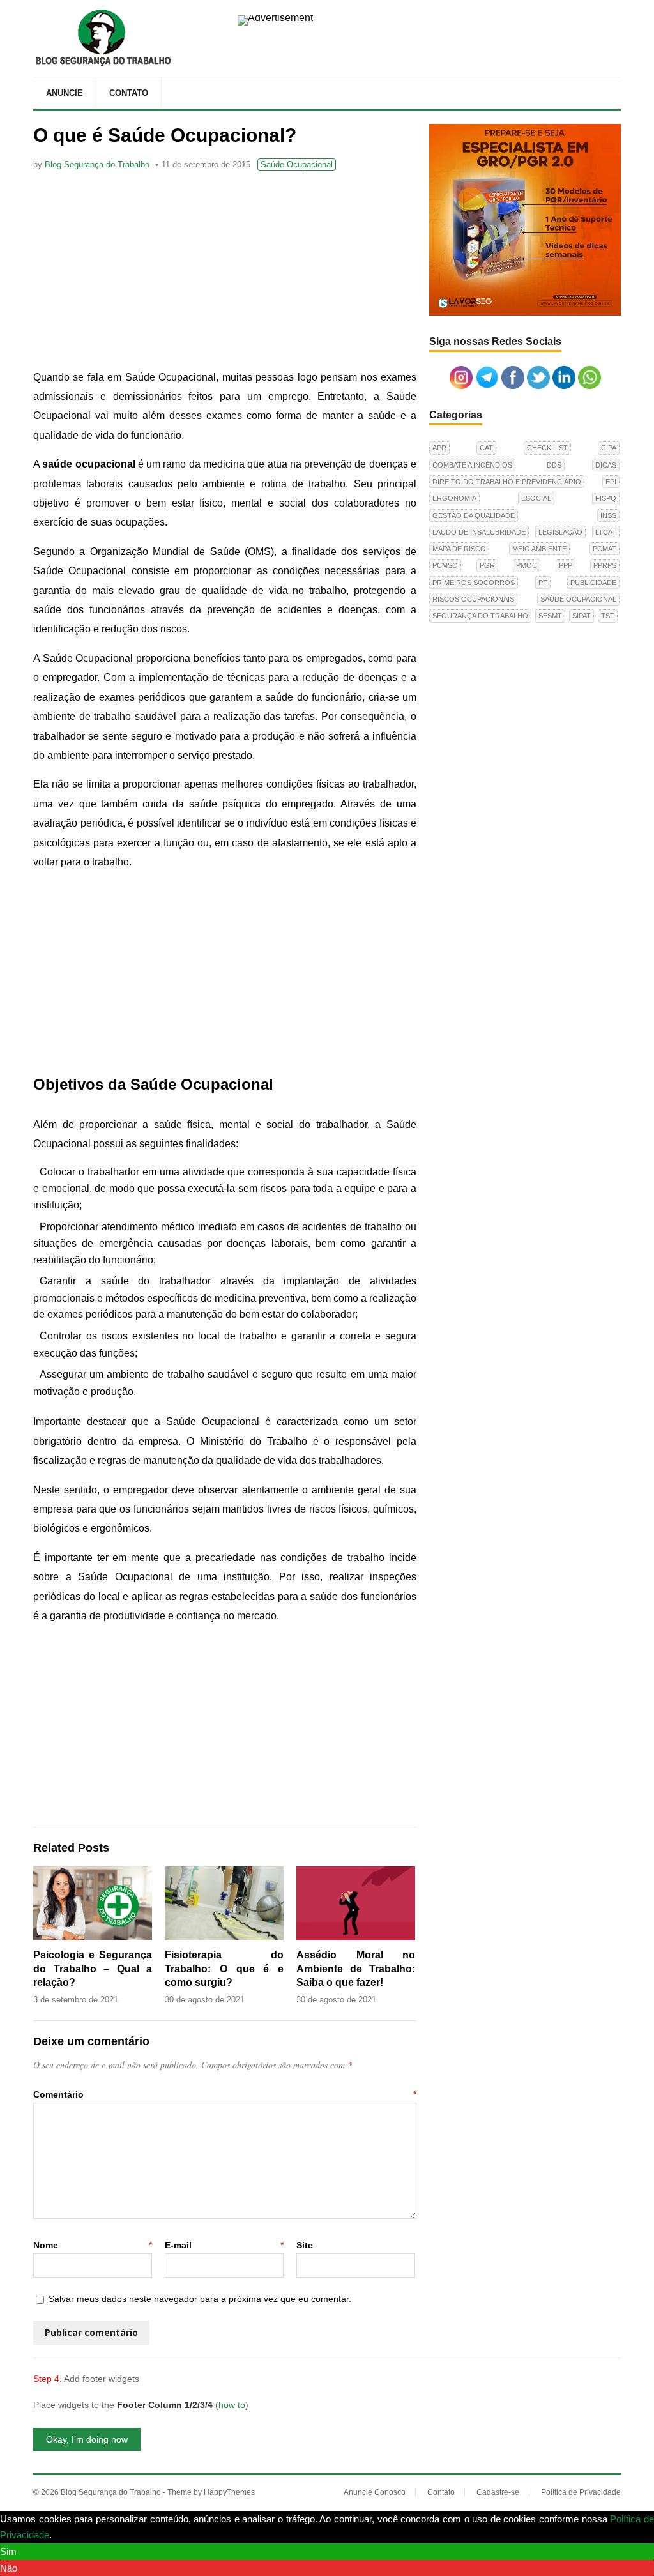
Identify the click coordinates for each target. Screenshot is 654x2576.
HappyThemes (229, 2492)
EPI (611, 482)
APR (439, 448)
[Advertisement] (225, 272)
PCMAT (605, 549)
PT (543, 583)
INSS (608, 515)
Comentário (225, 2094)
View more (77, 2535)
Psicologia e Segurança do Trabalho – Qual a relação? (93, 1969)
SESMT (550, 616)
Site (305, 2245)
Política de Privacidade (581, 2492)
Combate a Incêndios (472, 465)
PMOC (527, 565)
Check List (547, 448)
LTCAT (606, 532)
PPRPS (605, 565)
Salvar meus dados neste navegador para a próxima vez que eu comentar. (200, 2299)
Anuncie (65, 93)
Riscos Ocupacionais (473, 599)
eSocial (536, 498)
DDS (554, 465)
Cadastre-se (498, 2492)
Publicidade (593, 583)
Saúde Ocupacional (297, 164)
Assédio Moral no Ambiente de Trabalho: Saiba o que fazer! (356, 1969)
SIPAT (582, 616)
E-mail (224, 2245)
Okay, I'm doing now (87, 2439)
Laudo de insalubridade (479, 532)
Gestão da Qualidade (474, 515)
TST (608, 616)
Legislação (560, 532)
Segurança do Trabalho (480, 616)
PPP (566, 565)
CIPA (609, 448)
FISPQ (606, 498)
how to (232, 2405)
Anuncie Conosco (375, 2492)
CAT (486, 448)
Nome (93, 2245)
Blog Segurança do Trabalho (97, 164)
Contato (129, 93)
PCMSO (445, 565)
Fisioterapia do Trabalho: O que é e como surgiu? (224, 1969)
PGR (487, 565)
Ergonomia (454, 498)
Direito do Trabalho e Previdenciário (507, 482)
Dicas (606, 465)
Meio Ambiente (539, 549)
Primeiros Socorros (474, 583)
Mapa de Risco (459, 549)
